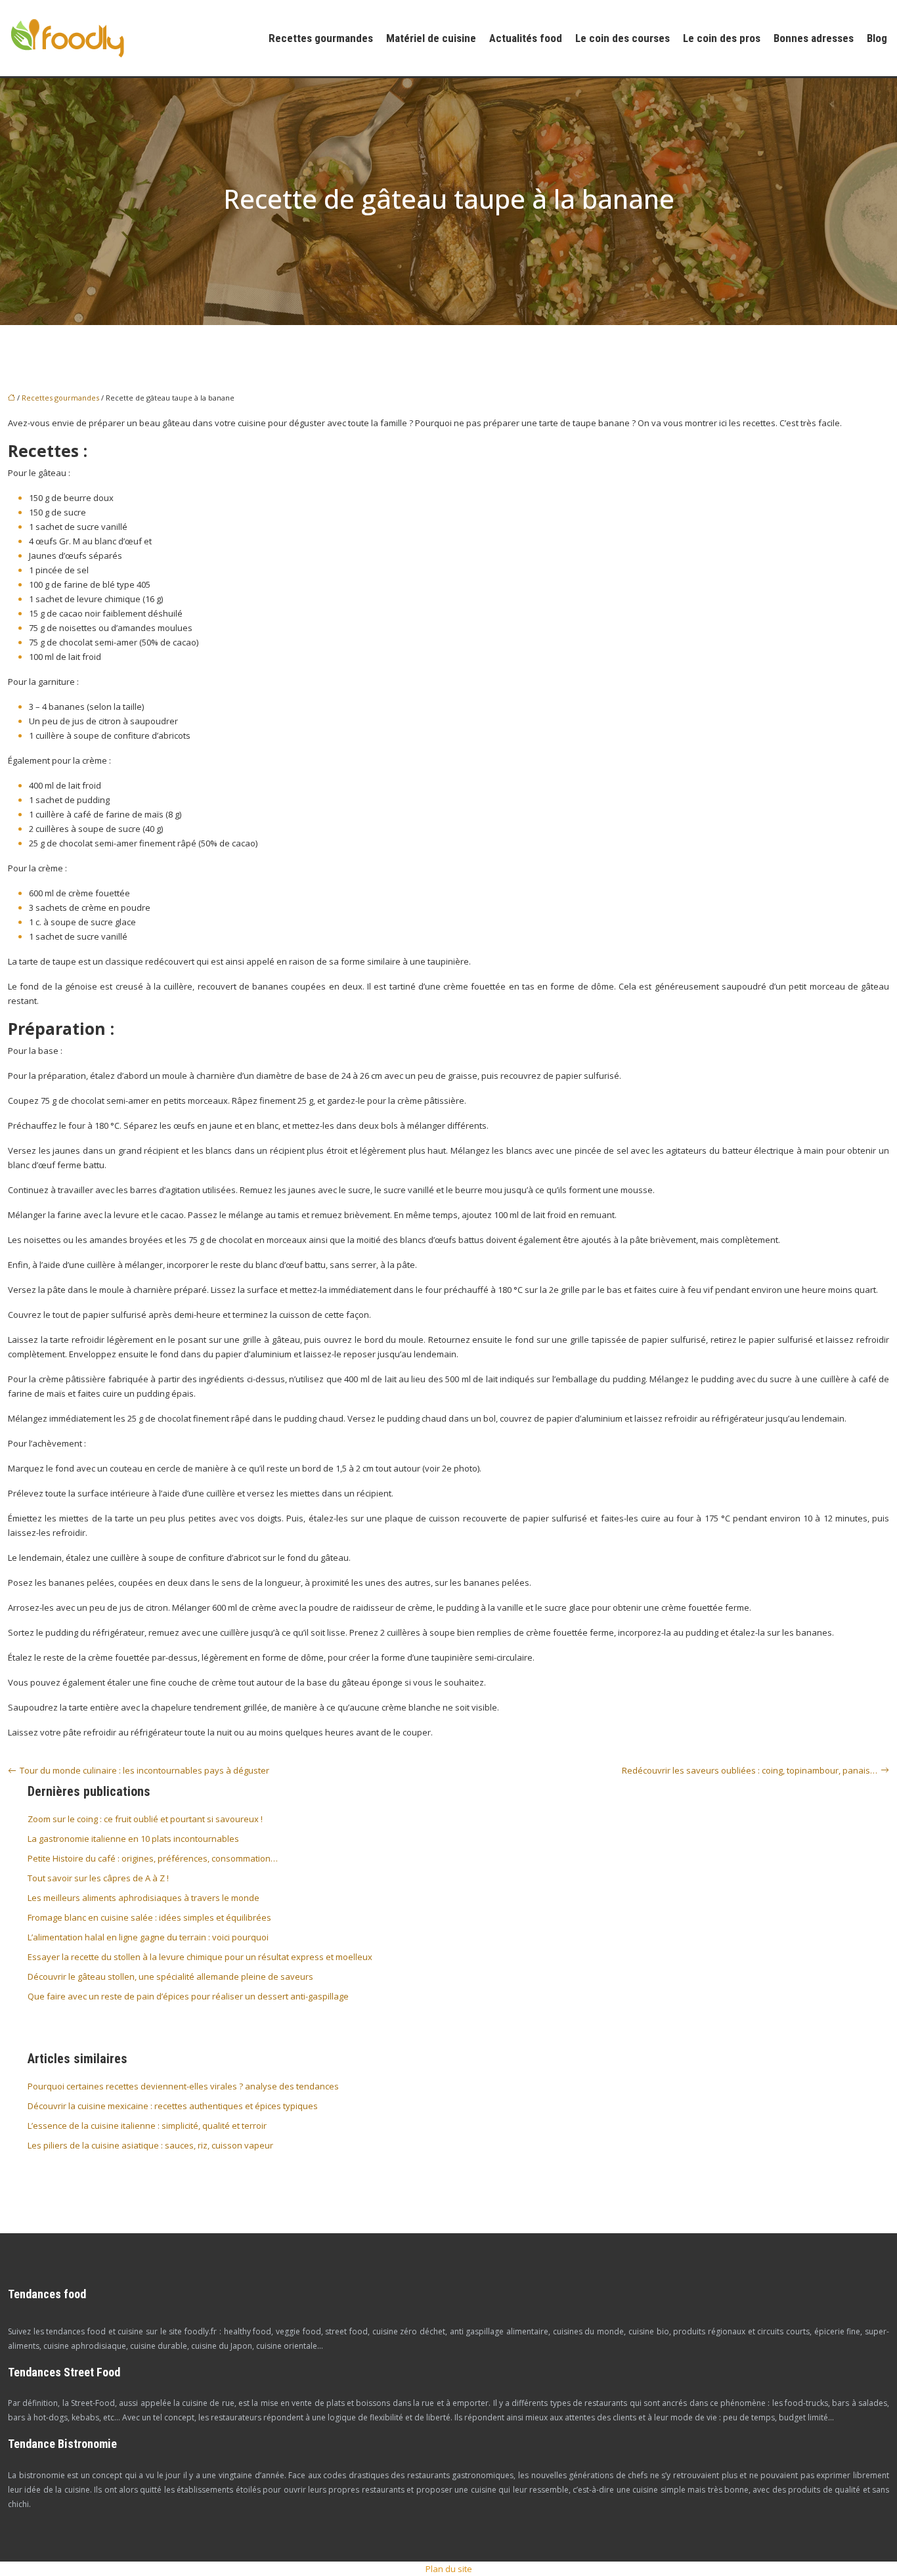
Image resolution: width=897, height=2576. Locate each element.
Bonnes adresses (814, 38)
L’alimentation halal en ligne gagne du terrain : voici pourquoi (148, 1937)
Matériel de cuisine (431, 38)
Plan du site (449, 2569)
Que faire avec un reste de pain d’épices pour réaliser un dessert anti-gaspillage (188, 1996)
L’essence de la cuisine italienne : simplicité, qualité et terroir (147, 2126)
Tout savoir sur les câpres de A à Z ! (98, 1878)
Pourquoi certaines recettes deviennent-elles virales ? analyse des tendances (183, 2086)
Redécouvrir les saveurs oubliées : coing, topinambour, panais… (750, 1770)
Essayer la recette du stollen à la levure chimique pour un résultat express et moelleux (200, 1957)
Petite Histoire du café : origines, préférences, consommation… (153, 1858)
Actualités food (526, 38)
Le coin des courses (623, 38)
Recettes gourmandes (321, 38)
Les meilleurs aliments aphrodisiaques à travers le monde (143, 1898)
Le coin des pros (722, 38)
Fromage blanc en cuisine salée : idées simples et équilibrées (149, 1917)
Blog (877, 38)
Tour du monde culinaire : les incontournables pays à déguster (144, 1770)
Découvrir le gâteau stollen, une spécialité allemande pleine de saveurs (170, 1976)
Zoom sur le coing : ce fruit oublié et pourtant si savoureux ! (145, 1819)
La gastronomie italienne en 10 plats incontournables (133, 1839)
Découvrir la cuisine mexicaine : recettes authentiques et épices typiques (173, 2106)
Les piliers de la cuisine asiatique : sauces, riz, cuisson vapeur (150, 2145)
